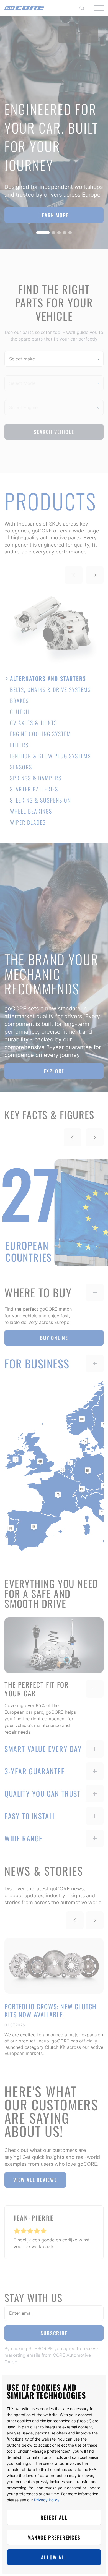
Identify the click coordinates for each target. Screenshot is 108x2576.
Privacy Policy (47, 2500)
